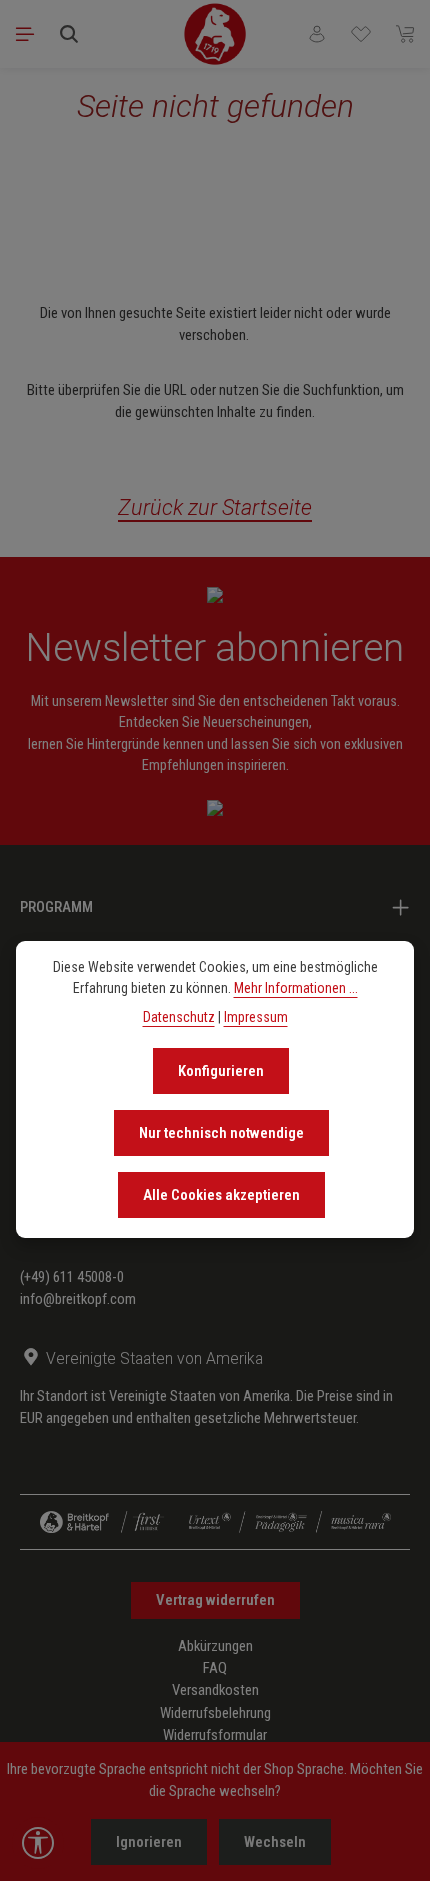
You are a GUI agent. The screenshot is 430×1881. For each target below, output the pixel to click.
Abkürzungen (215, 1646)
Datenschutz (179, 1017)
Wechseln (275, 1842)
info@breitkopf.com (78, 1299)
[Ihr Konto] (317, 34)
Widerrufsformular (215, 1735)
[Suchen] (69, 34)
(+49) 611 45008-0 (72, 1277)
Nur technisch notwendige (221, 1133)
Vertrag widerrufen (215, 1600)
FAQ (215, 1668)
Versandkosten (215, 1690)
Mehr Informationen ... (296, 988)
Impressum (256, 1017)
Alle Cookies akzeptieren (221, 1195)
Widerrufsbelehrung (215, 1713)
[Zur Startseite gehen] (215, 34)
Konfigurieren (221, 1071)
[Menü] (25, 34)
